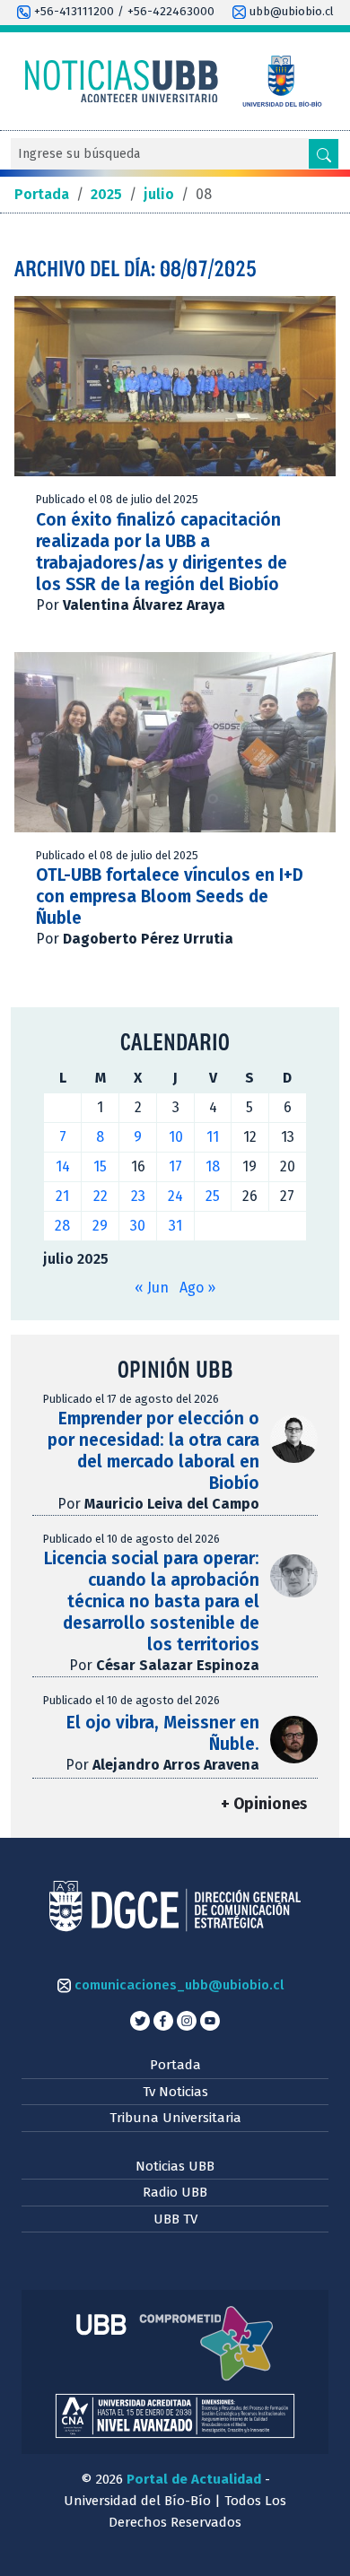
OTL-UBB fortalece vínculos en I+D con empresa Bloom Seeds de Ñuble (170, 896)
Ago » (197, 1288)
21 (62, 1196)
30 (138, 1226)
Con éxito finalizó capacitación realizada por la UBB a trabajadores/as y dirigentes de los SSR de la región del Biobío (162, 552)
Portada (175, 2065)
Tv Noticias (175, 2092)
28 (62, 1226)
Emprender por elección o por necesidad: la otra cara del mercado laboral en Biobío (153, 1451)
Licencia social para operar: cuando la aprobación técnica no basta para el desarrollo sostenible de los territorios (152, 1601)
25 (213, 1196)
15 (100, 1166)
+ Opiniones (264, 1804)
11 (213, 1137)
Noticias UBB (175, 2166)
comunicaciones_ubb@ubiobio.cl (177, 1985)
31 (175, 1226)
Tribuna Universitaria (175, 2118)
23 (138, 1196)
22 (101, 1196)
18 (213, 1166)
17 (175, 1166)
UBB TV (175, 2219)
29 (100, 1226)
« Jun (152, 1288)
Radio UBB (175, 2192)
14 (63, 1166)
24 (175, 1196)
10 (176, 1137)
